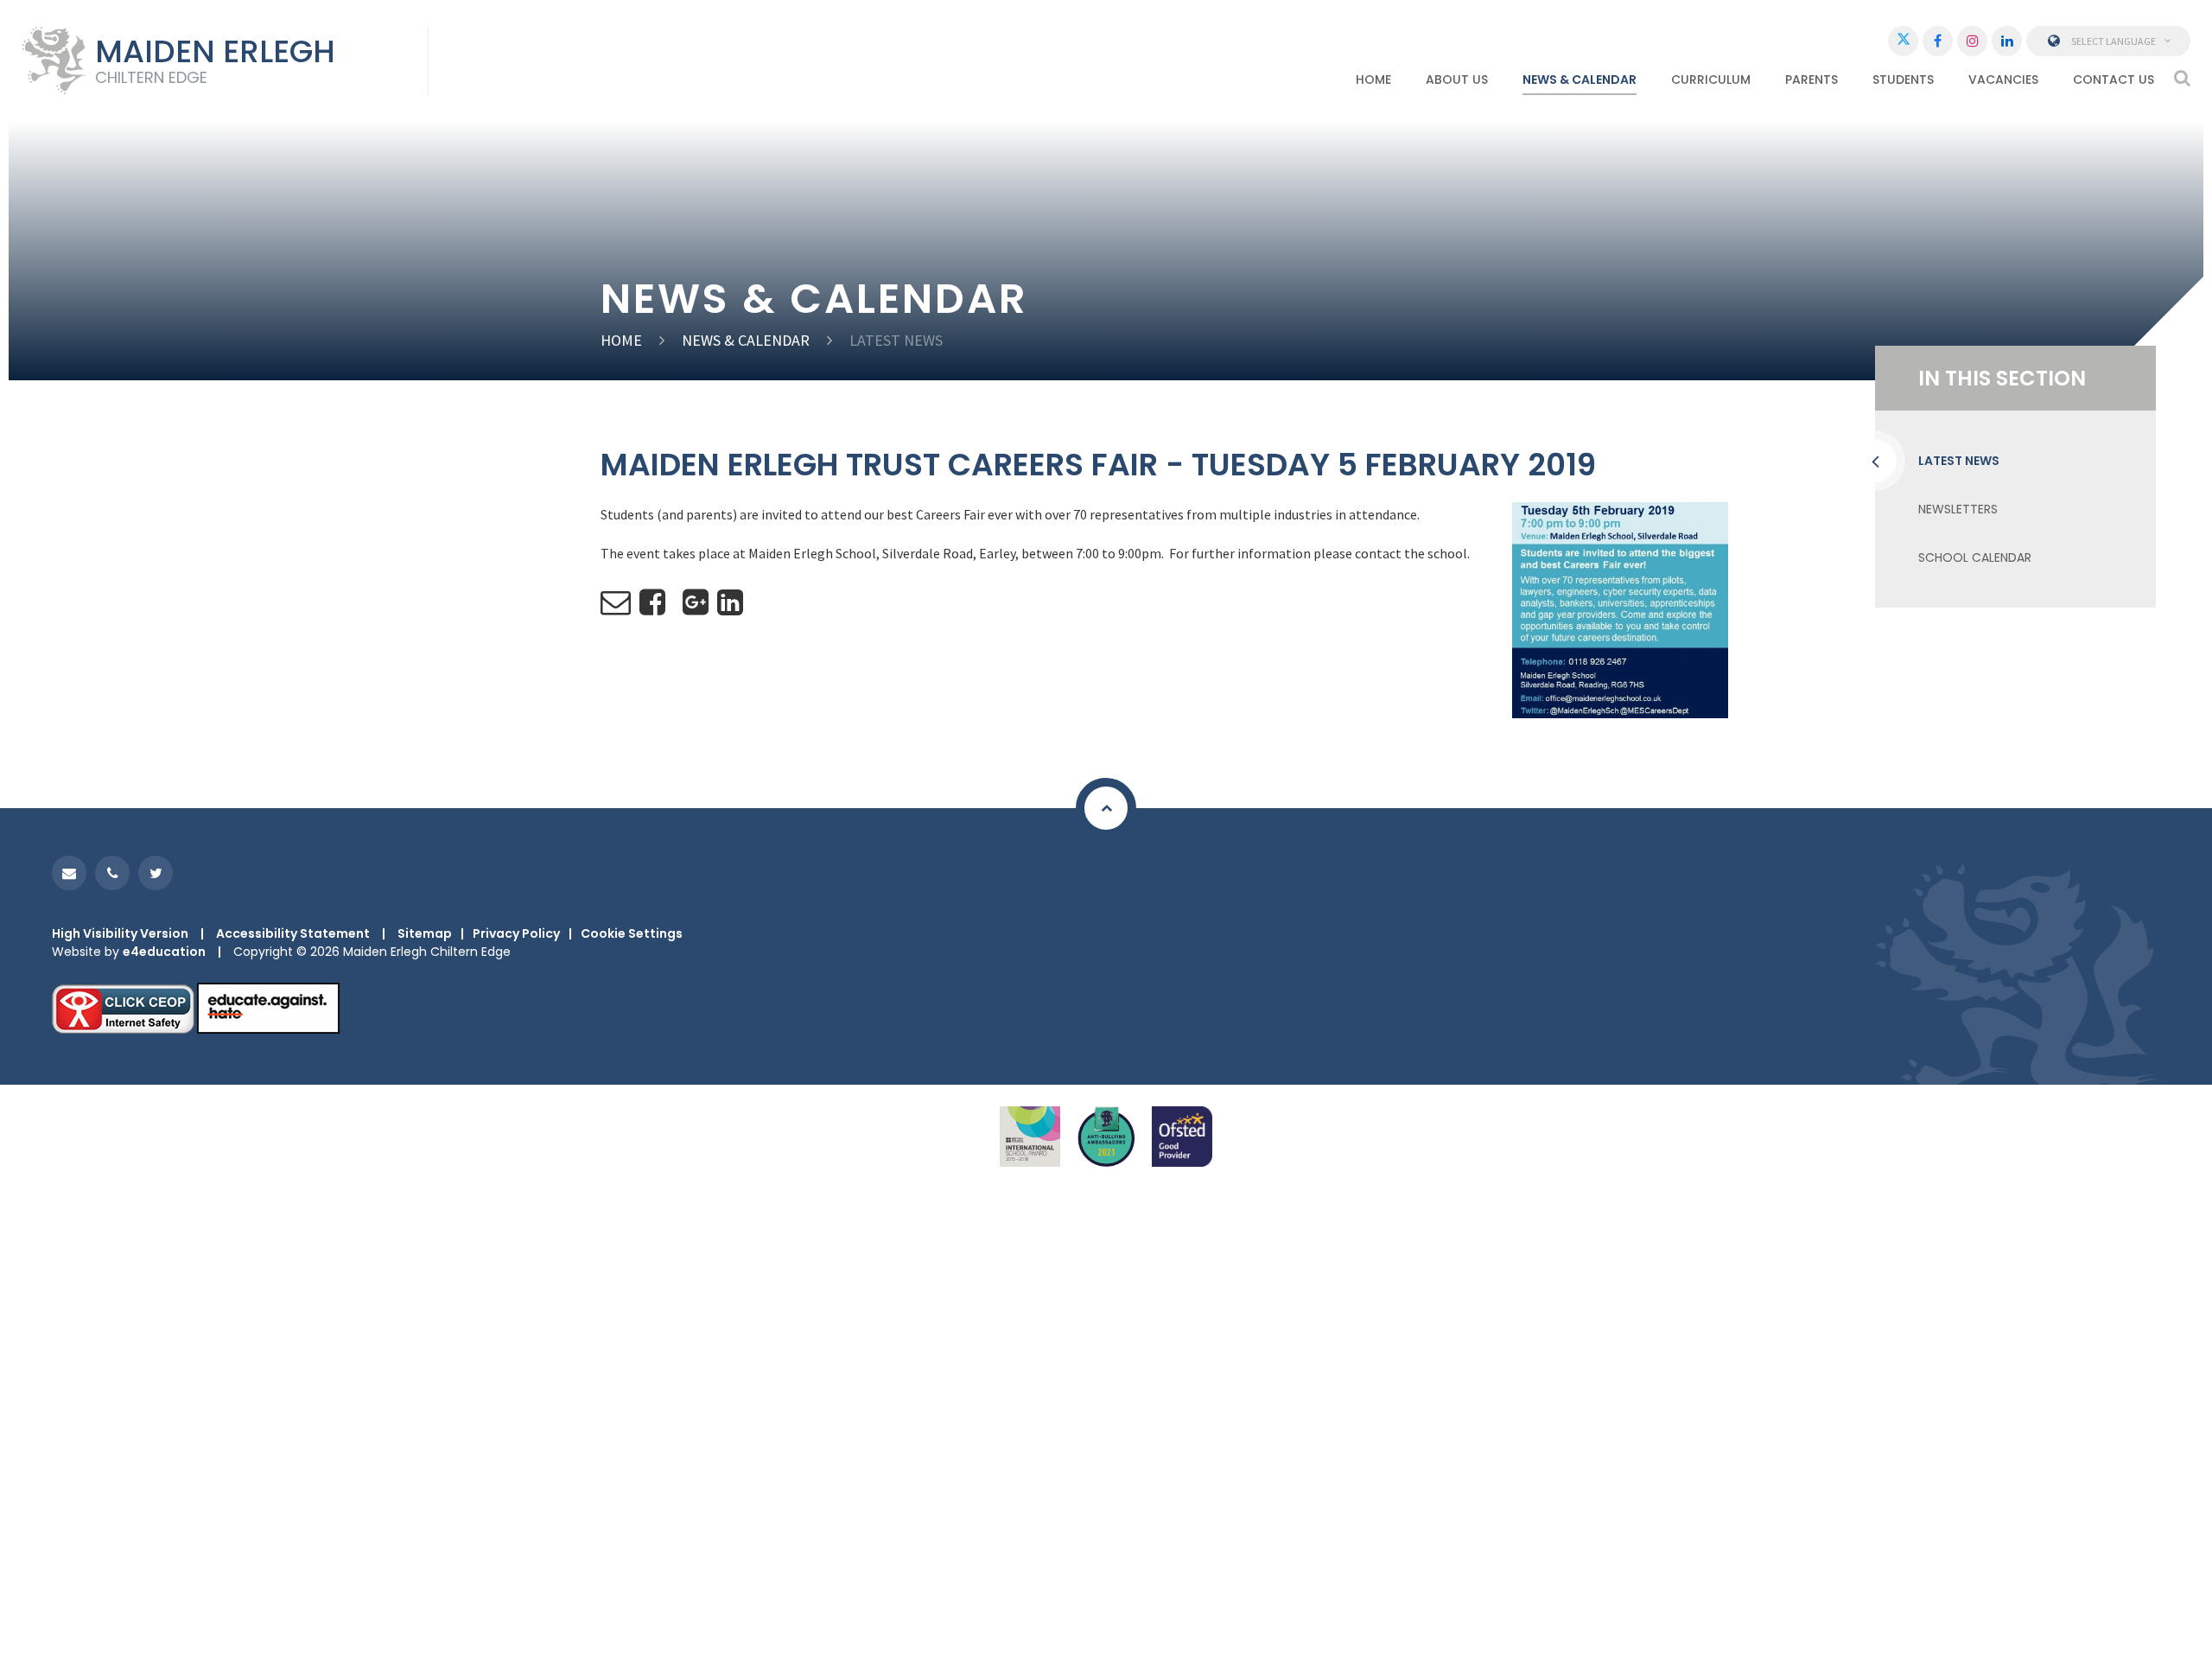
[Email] (69, 873)
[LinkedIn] (2007, 41)
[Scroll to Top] (1106, 808)
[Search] (2182, 78)
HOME (621, 340)
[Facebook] (1938, 41)
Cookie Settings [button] (632, 933)
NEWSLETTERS (1958, 509)
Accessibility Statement (293, 933)
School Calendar (1975, 557)
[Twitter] (1903, 41)
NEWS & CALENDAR (746, 340)
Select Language (2113, 41)
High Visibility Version (120, 933)
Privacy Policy (516, 933)
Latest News (896, 340)
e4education (164, 952)
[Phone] (112, 873)
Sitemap (425, 933)
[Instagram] (1972, 41)
